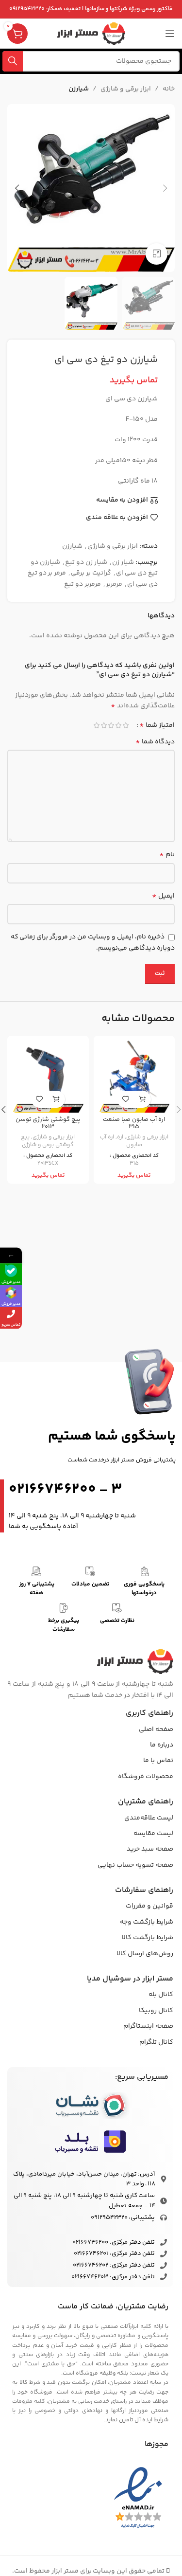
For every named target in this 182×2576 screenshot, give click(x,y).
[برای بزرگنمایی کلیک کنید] (157, 254)
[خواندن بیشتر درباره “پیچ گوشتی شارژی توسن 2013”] (57, 1099)
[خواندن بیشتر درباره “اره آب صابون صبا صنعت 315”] (142, 1099)
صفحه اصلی (156, 1729)
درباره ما (162, 1745)
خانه (169, 89)
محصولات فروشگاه (146, 1777)
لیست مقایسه (153, 1834)
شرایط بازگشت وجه (147, 1922)
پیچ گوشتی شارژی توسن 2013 (48, 1123)
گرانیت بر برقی (91, 573)
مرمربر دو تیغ (83, 584)
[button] (165, 188)
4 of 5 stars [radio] (104, 725)
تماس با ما (158, 1761)
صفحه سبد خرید (150, 1849)
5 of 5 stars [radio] (96, 725)
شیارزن (79, 89)
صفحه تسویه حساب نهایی (135, 1865)
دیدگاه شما (155, 742)
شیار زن (123, 562)
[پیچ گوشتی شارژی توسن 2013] (48, 1077)
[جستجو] (13, 61)
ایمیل (163, 896)
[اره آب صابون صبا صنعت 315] (134, 1077)
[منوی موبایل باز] (170, 34)
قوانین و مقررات (149, 1906)
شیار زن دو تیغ (86, 562)
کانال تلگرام (156, 2042)
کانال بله (161, 1995)
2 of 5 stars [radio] (118, 725)
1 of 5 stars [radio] (125, 725)
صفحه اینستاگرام (148, 2026)
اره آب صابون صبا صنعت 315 (134, 1123)
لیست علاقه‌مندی (149, 1818)
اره (120, 1137)
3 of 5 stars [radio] (111, 725)
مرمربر (114, 584)
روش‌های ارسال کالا (145, 1954)
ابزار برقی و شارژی (126, 89)
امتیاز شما (157, 725)
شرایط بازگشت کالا (148, 1938)
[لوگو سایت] (91, 34)
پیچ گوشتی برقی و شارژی (47, 1141)
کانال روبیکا (156, 2011)
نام (167, 855)
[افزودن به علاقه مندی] (125, 1099)
